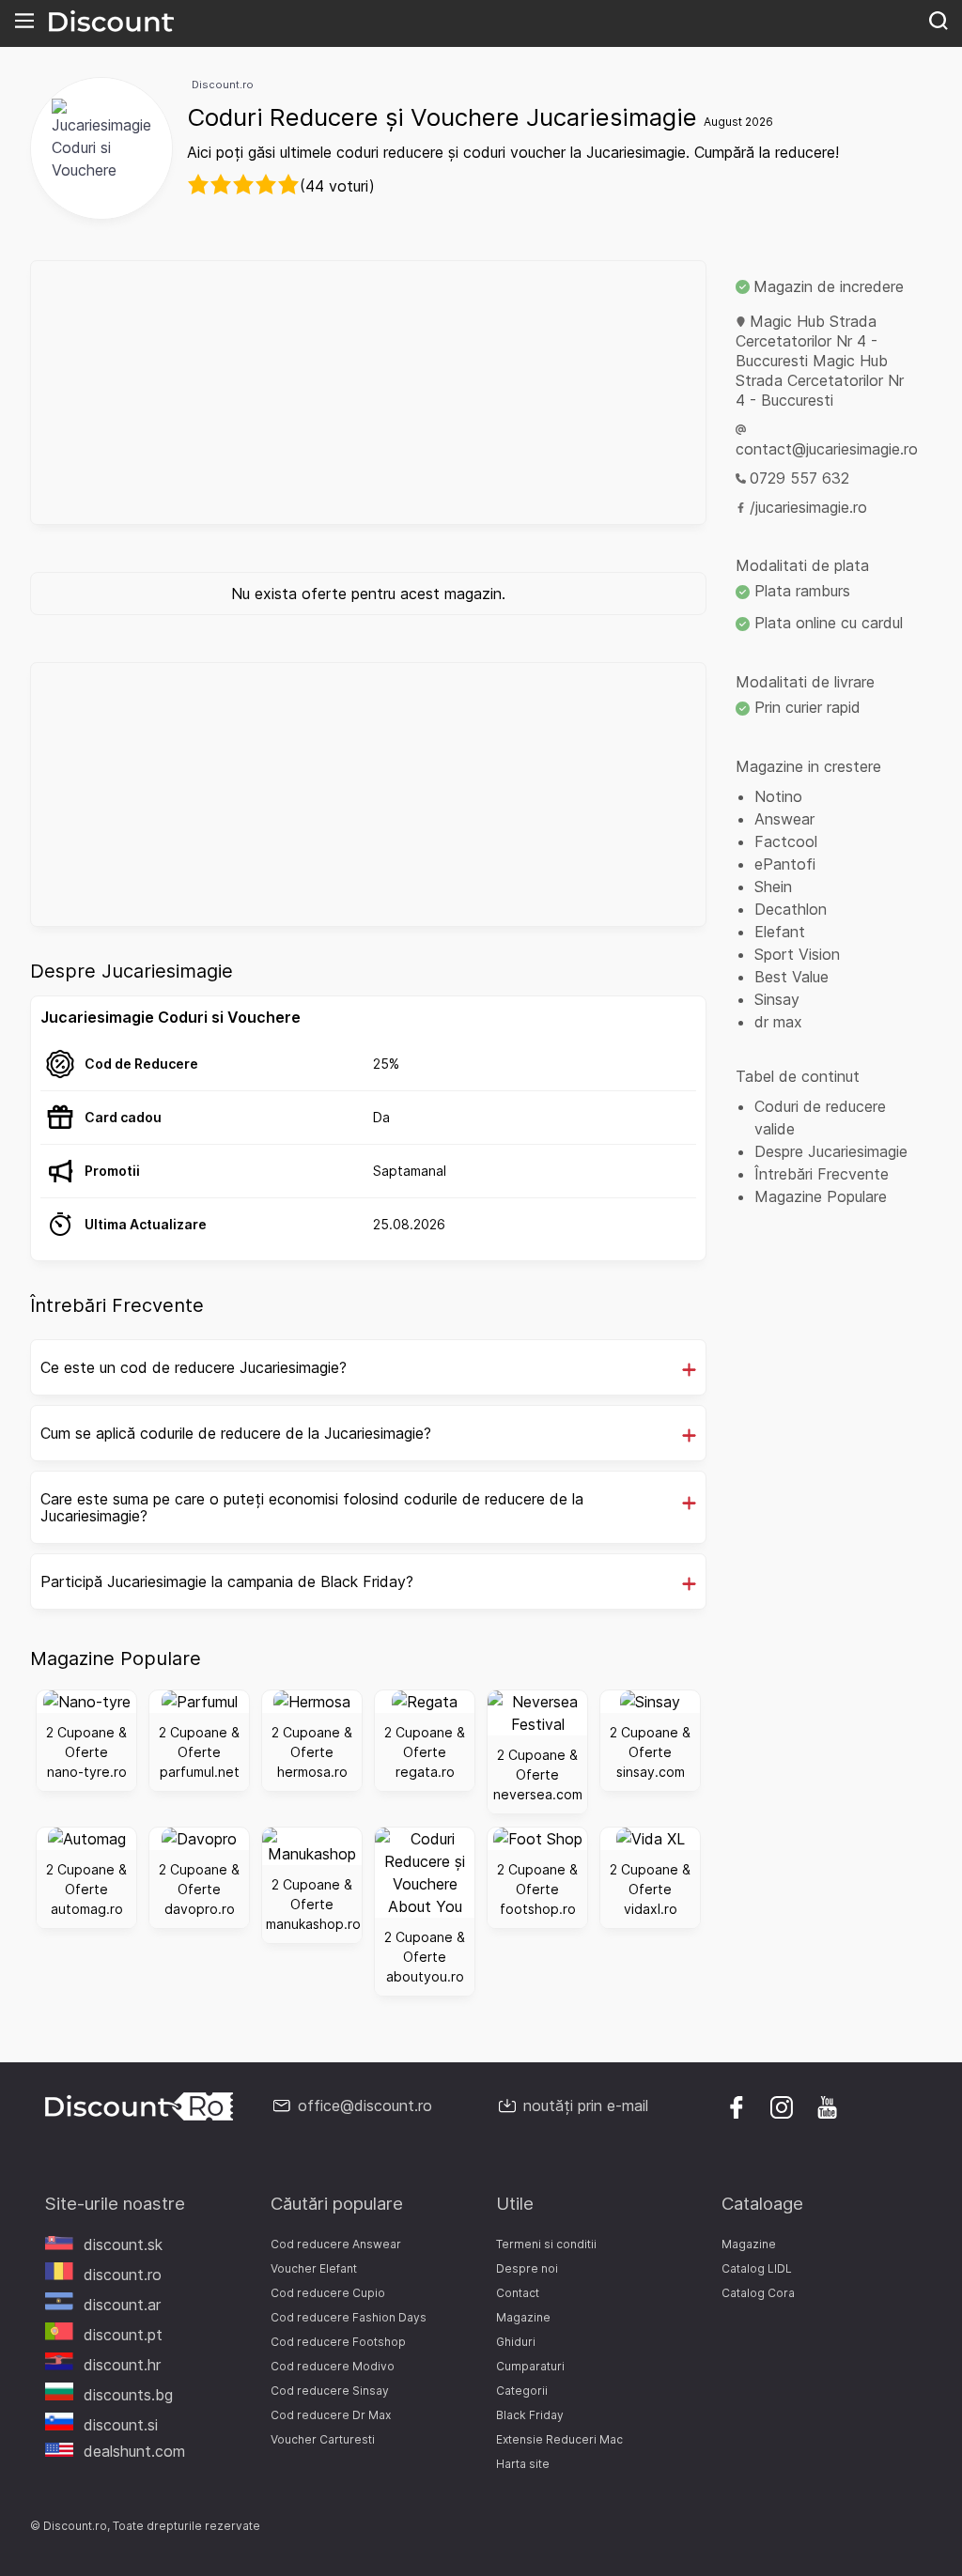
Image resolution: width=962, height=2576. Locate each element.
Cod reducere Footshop (338, 2342)
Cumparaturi (530, 2366)
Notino (778, 796)
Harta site (523, 2464)
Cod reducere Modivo (333, 2366)
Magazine (523, 2317)
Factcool (786, 841)
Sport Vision (797, 954)
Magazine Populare (821, 1196)
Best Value (791, 977)
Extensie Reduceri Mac (559, 2439)
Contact (518, 2293)
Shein (773, 887)
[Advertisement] (368, 393)
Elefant (780, 932)
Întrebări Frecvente (822, 1174)
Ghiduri (516, 2342)
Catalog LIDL (757, 2268)
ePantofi (785, 864)
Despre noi (527, 2268)
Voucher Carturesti (323, 2439)
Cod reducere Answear (336, 2244)
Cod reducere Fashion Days (349, 2317)
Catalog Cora (758, 2293)
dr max (778, 1022)
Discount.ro (223, 85)
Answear (784, 819)
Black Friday (530, 2415)
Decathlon (791, 909)
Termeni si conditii (546, 2244)
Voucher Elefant (314, 2268)
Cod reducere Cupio (328, 2293)
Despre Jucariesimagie (831, 1151)
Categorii (522, 2391)
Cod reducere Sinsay (330, 2391)
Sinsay (777, 999)
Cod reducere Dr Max (331, 2415)
